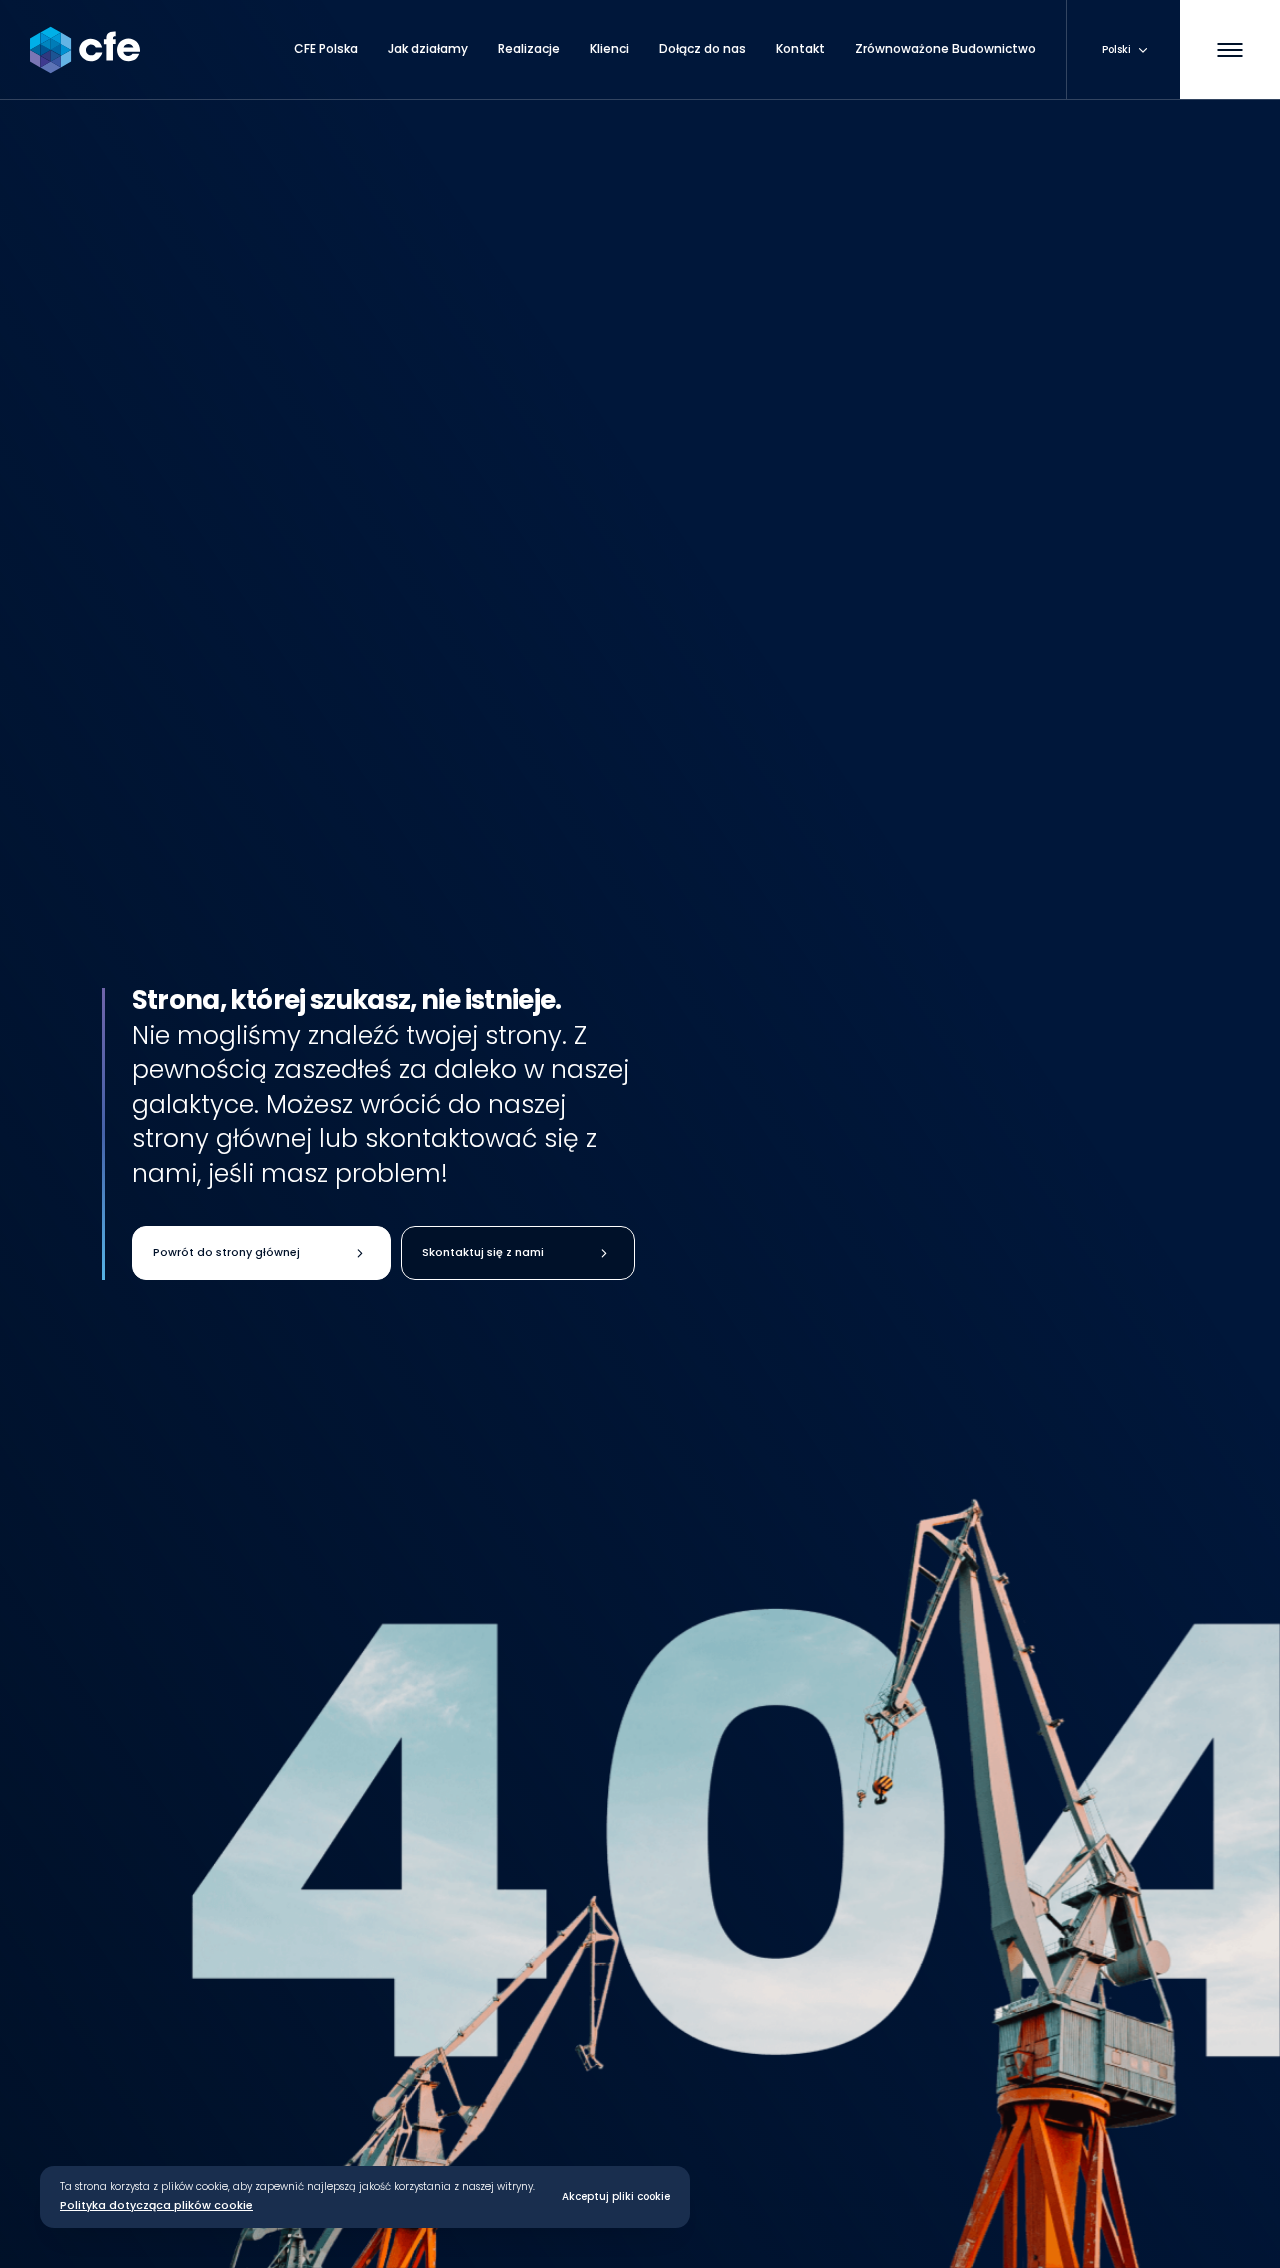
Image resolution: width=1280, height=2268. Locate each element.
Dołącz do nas (702, 49)
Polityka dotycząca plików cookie (156, 2206)
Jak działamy (428, 49)
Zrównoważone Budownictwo (945, 49)
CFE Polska (326, 49)
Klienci (609, 49)
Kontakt (800, 49)
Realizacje (529, 49)
